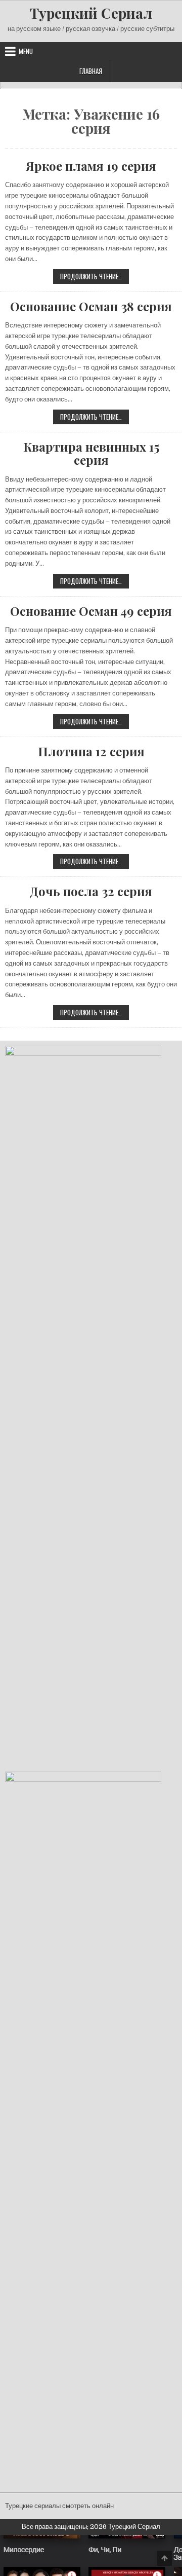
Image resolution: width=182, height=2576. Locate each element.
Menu (26, 51)
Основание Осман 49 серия (91, 611)
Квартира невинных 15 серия (91, 453)
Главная (91, 71)
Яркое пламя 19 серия (91, 166)
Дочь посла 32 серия (91, 891)
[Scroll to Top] (164, 2558)
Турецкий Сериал (91, 13)
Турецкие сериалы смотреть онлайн (59, 2506)
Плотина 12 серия (91, 751)
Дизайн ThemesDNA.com (91, 2542)
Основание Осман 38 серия (91, 306)
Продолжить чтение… (95, 277)
